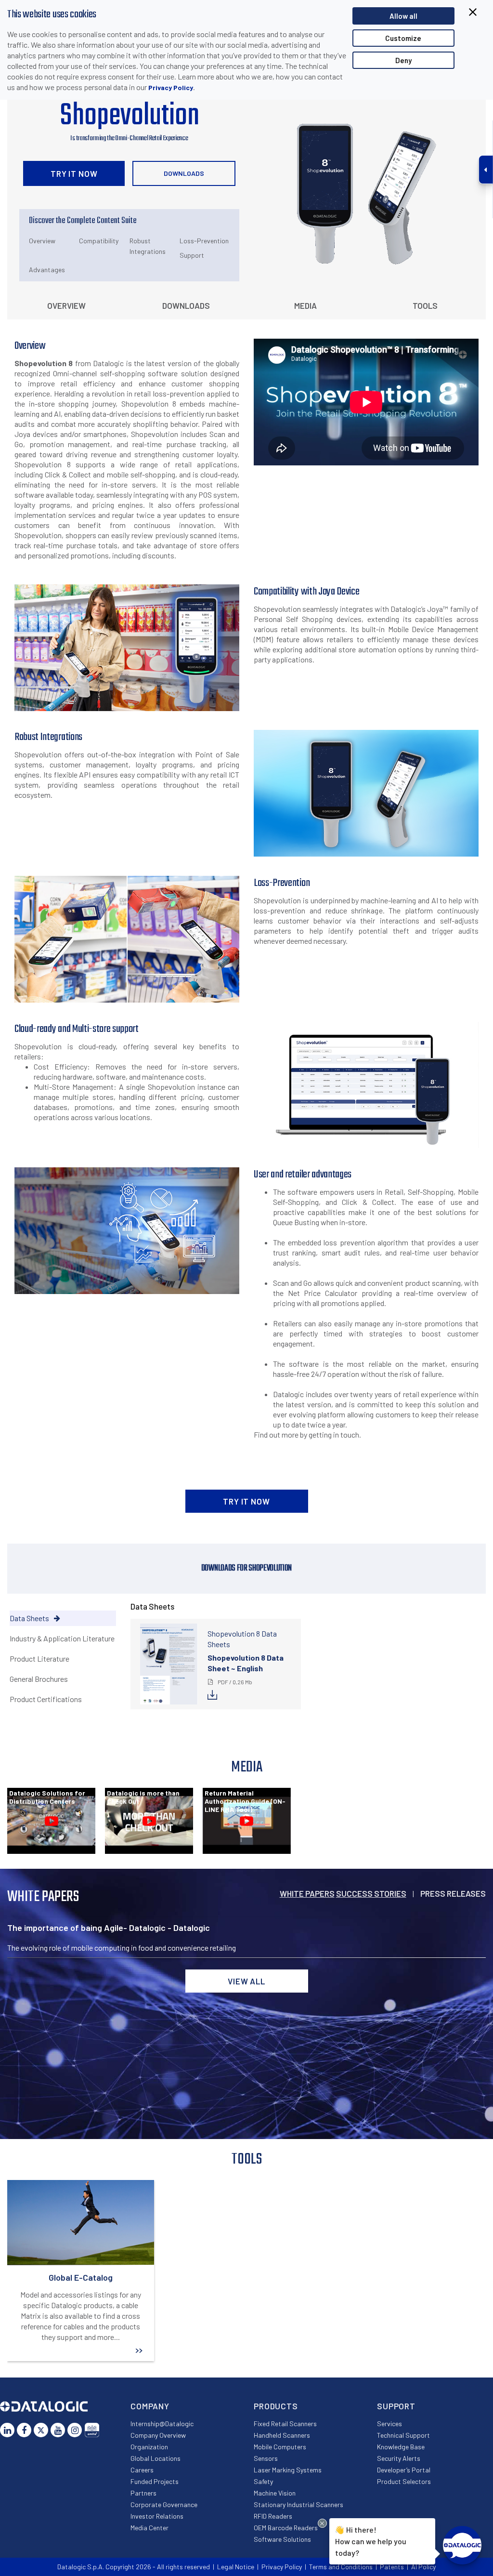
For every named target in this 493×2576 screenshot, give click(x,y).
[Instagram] (75, 2430)
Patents (392, 2567)
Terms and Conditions (341, 2567)
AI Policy (423, 2567)
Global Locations (156, 2458)
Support (192, 255)
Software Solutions (282, 2539)
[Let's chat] (462, 2545)
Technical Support (403, 2435)
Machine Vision (275, 2493)
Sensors (266, 2458)
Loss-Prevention (204, 241)
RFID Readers (273, 2516)
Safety (263, 2481)
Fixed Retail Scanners (285, 2424)
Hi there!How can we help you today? (370, 2541)
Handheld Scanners (282, 2435)
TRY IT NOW (74, 173)
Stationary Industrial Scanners (298, 2504)
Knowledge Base (401, 2447)
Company (150, 2406)
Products (276, 2406)
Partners (143, 2493)
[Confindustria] (92, 2430)
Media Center (149, 2528)
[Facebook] (24, 2430)
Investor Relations (157, 2516)
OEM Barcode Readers (286, 2528)
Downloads (184, 173)
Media (305, 305)
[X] (41, 2430)
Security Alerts (399, 2458)
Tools (425, 305)
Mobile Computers (280, 2447)
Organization (149, 2447)
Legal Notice (236, 2567)
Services (389, 2424)
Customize (403, 38)
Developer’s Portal (404, 2470)
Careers (142, 2470)
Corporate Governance (164, 2504)
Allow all (403, 16)
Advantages (47, 270)
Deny (403, 60)
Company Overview (158, 2435)
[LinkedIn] (7, 2430)
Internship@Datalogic (162, 2424)
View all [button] (246, 1981)
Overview (42, 241)
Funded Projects (155, 2481)
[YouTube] (58, 2430)
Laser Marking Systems (288, 2470)
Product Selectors (404, 2481)
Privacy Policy (171, 87)
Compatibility (99, 241)
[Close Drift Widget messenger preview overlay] (322, 2523)
